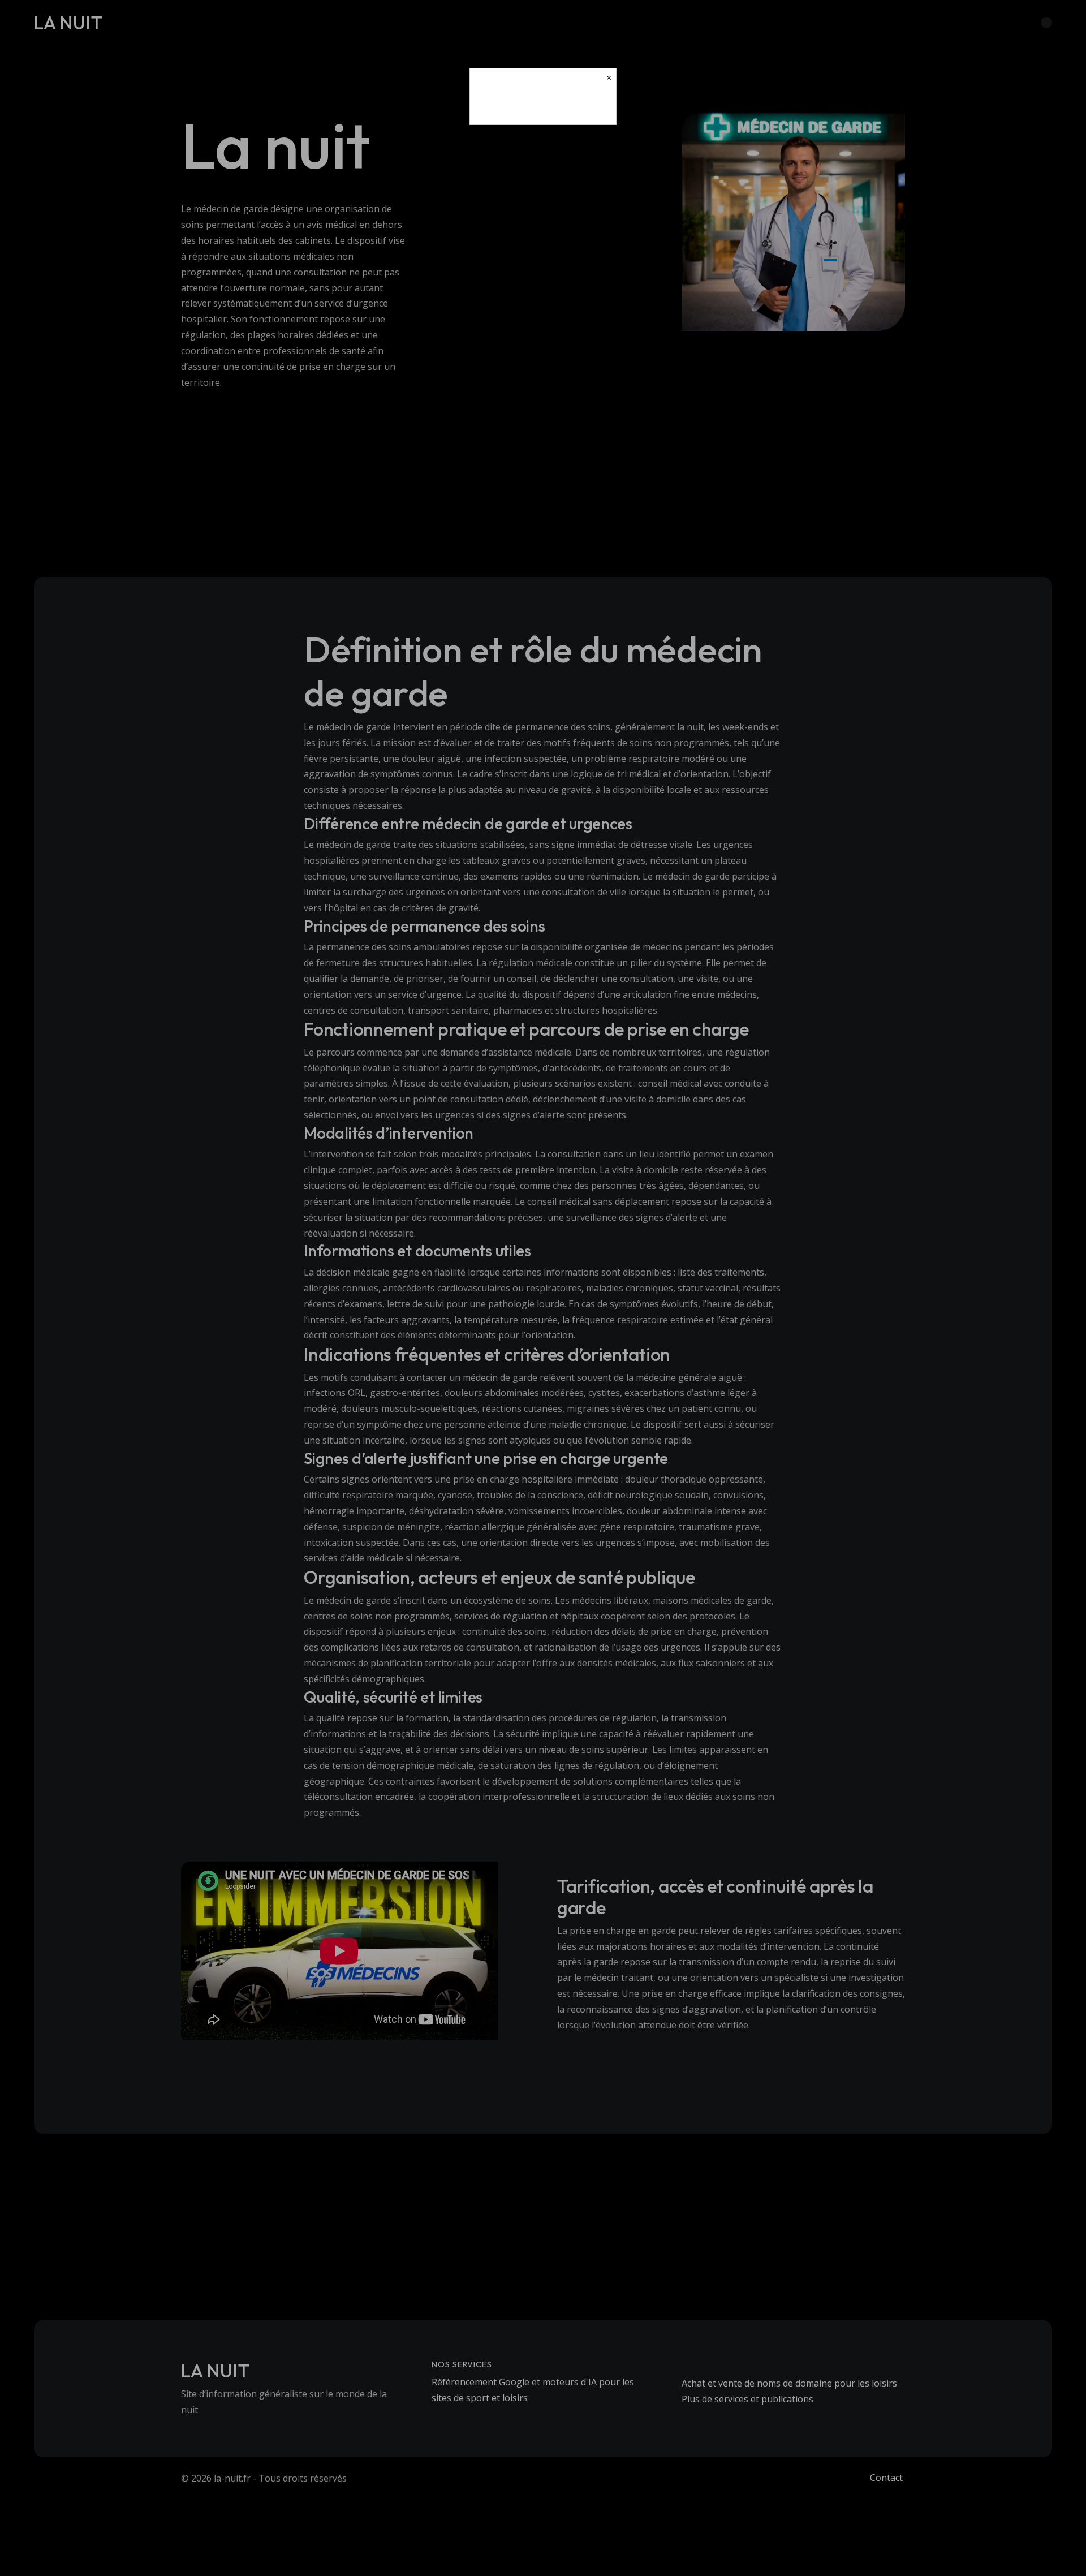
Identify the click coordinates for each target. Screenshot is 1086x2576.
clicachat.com (543, 106)
